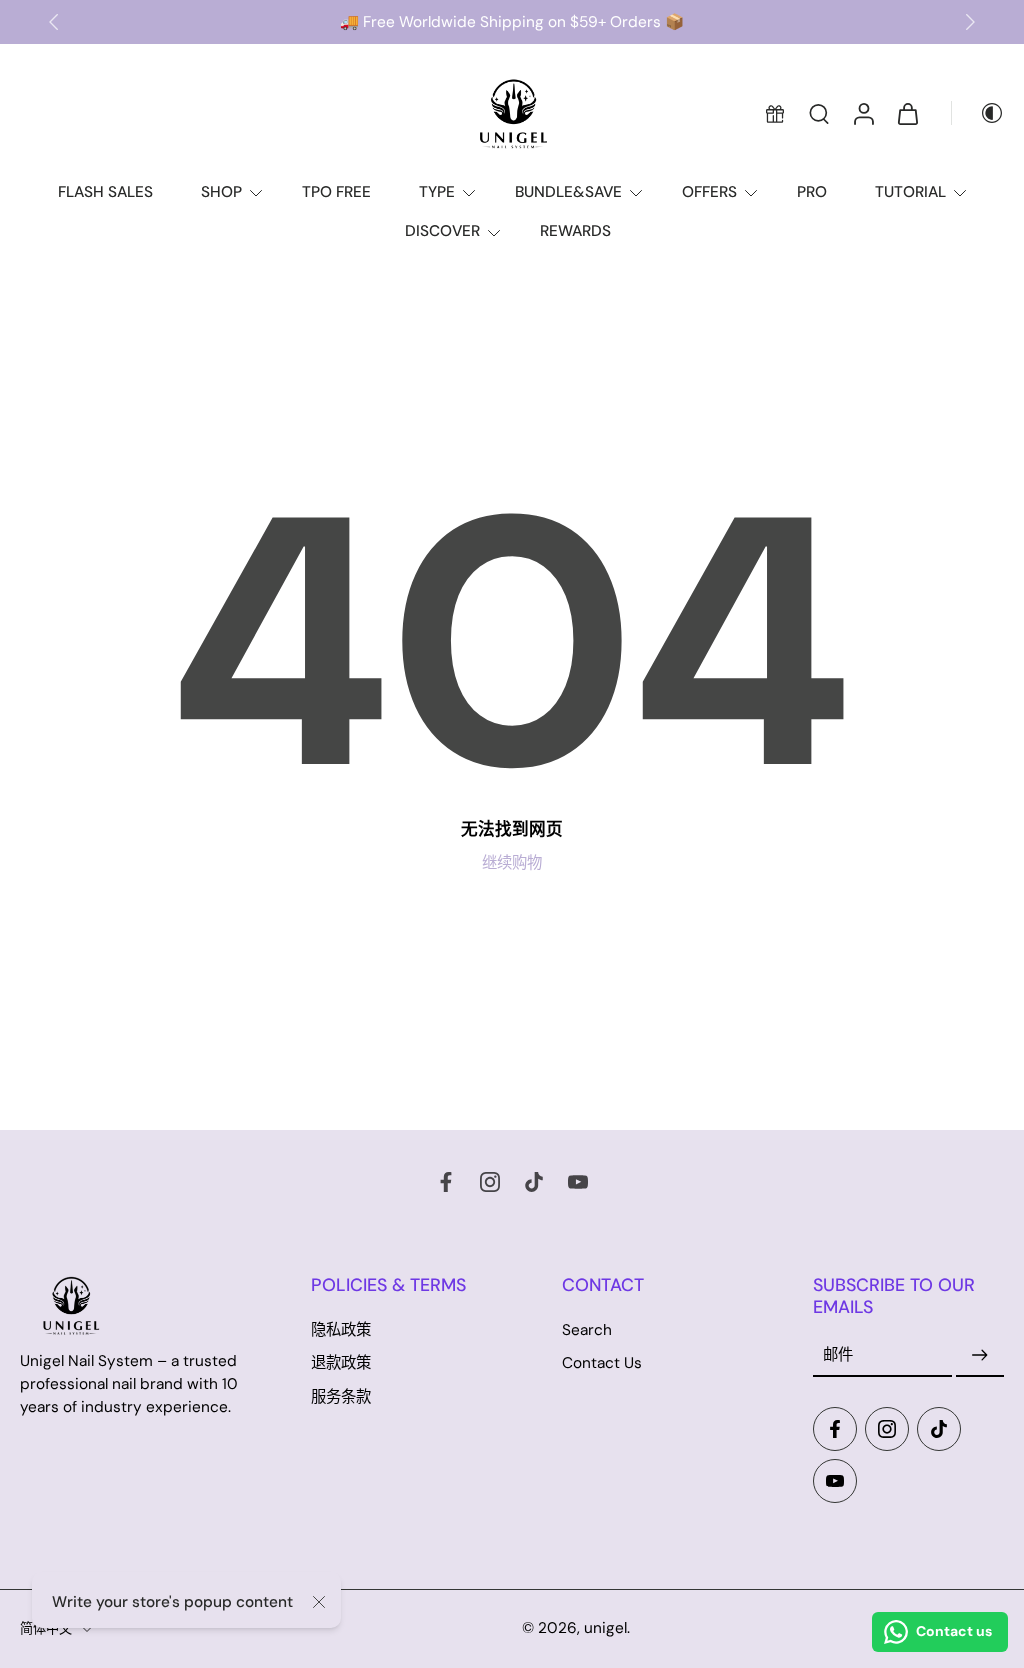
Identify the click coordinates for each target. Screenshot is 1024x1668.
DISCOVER (442, 231)
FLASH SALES (105, 192)
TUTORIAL (910, 192)
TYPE (437, 192)
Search (587, 1331)
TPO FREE (336, 192)
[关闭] (319, 1602)
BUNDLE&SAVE (568, 192)
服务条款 (341, 1397)
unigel (605, 1628)
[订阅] (980, 1356)
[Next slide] (970, 22)
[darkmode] (978, 113)
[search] (819, 113)
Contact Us (602, 1364)
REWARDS (575, 231)
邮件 (838, 1355)
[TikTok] (534, 1182)
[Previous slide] (54, 22)
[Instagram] (490, 1182)
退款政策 (341, 1364)
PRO (812, 192)
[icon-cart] (907, 113)
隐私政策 (341, 1331)
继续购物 (512, 863)
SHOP (221, 192)
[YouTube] (578, 1182)
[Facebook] (446, 1182)
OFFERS (709, 192)
